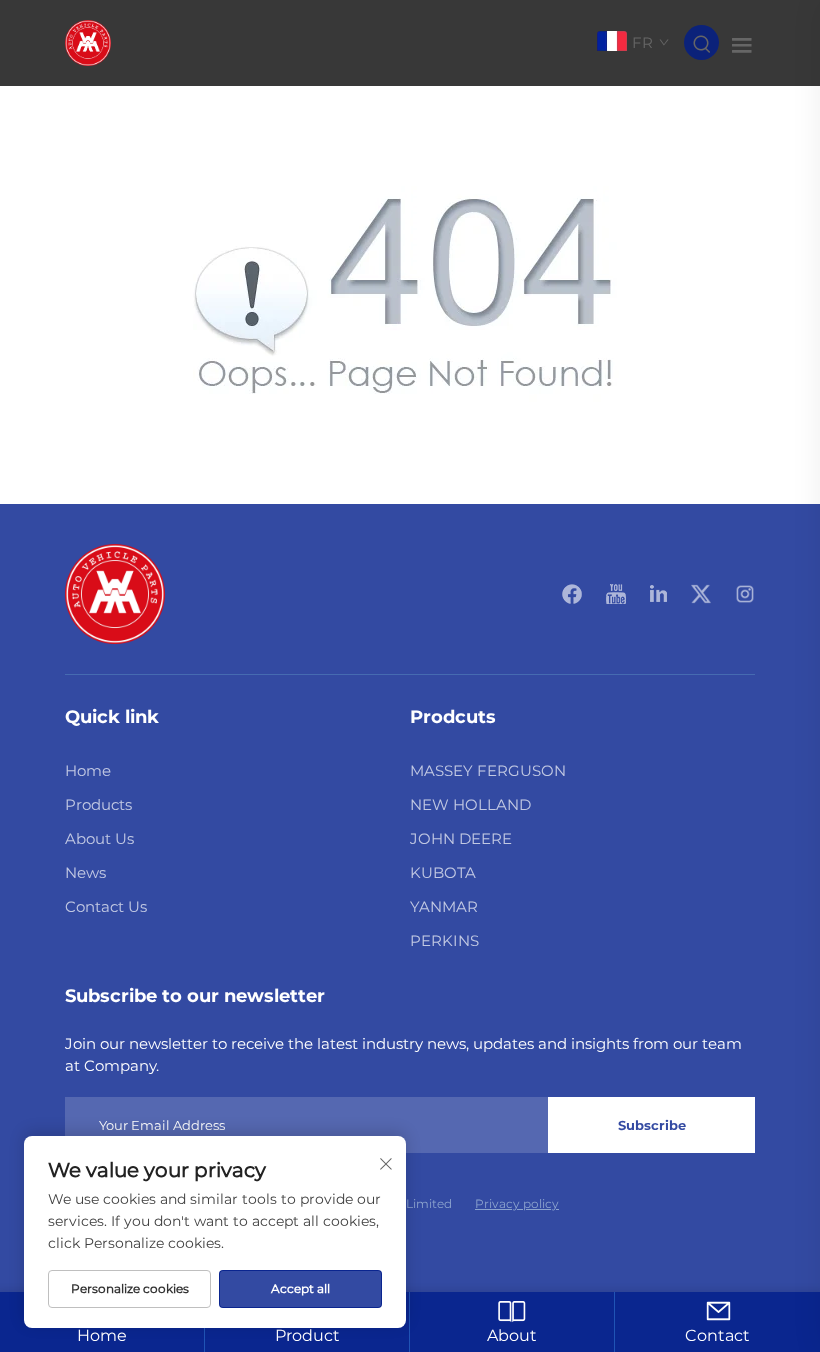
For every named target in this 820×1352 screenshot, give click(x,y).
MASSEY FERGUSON (488, 770)
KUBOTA (443, 872)
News (85, 872)
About (512, 1335)
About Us (99, 838)
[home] (115, 592)
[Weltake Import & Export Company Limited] (88, 41)
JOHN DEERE (461, 838)
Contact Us (106, 906)
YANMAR (444, 906)
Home (88, 770)
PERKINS (444, 940)
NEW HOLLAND (470, 804)
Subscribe (652, 1125)
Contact (717, 1335)
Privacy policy (517, 1203)
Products (98, 804)
